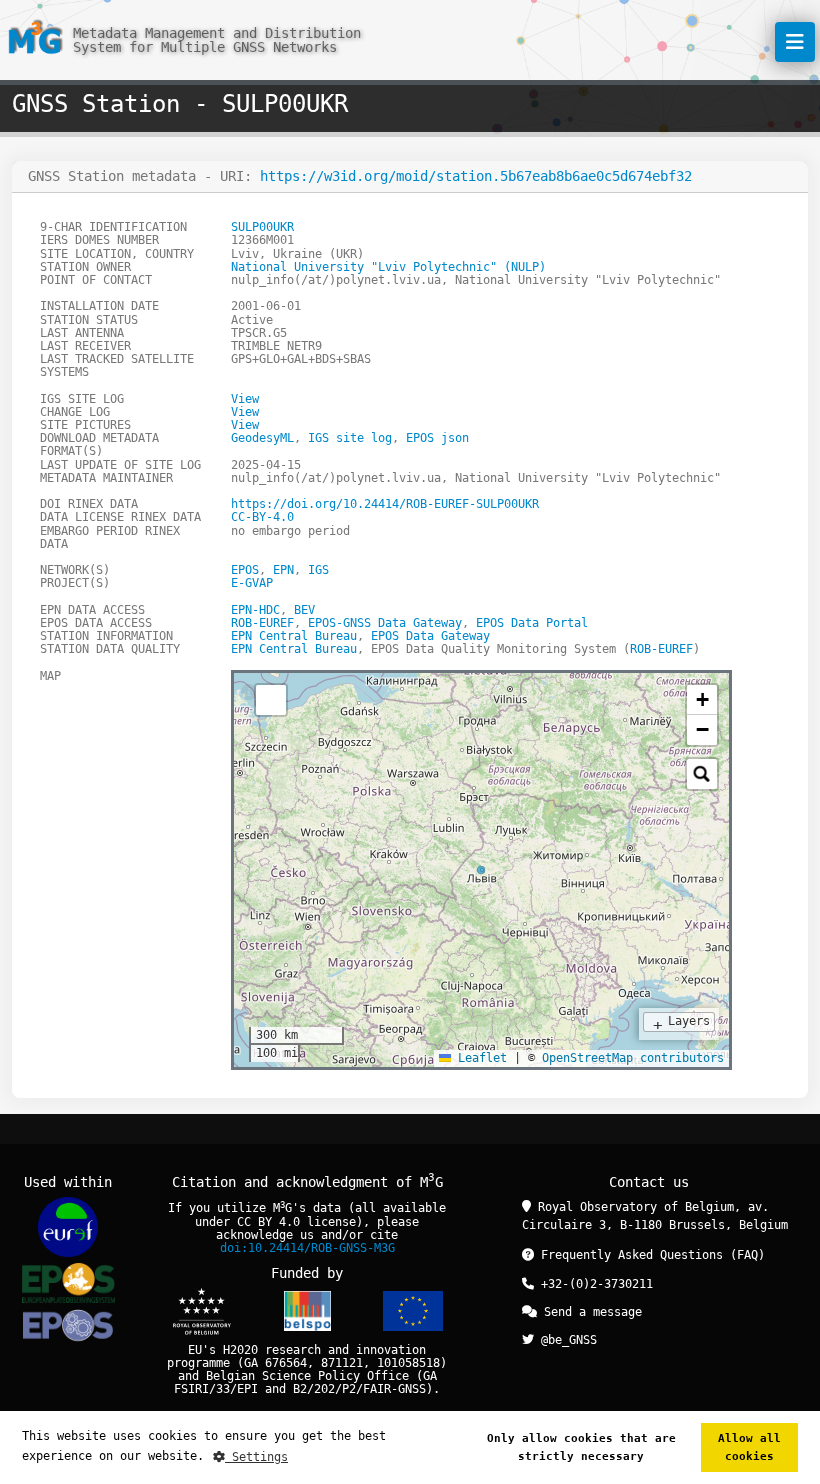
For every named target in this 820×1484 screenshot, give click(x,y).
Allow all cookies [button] (749, 1447)
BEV (304, 610)
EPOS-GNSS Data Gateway (385, 623)
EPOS (245, 570)
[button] (702, 700)
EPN (283, 570)
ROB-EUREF (262, 623)
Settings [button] (256, 1457)
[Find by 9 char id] (702, 774)
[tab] (249, 693)
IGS (318, 570)
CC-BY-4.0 (262, 517)
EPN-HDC (255, 610)
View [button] (245, 399)
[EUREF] (68, 1226)
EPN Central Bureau (294, 636)
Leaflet (479, 1058)
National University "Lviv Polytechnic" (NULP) (388, 267)
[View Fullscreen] (271, 700)
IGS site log (350, 438)
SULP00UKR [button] (262, 227)
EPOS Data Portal (532, 623)
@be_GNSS (565, 1340)
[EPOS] (68, 1282)
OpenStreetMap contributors (633, 1058)
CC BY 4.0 (268, 1222)
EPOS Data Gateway (430, 636)
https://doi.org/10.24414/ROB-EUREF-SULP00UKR (385, 504)
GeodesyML (262, 438)
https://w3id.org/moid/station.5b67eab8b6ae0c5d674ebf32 (476, 176)
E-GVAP (252, 583)
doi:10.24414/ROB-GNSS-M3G (307, 1248)
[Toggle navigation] (795, 42)
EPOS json (437, 438)
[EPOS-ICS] (68, 1328)
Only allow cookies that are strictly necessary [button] (581, 1447)
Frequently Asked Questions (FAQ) (649, 1255)
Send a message (589, 1312)
